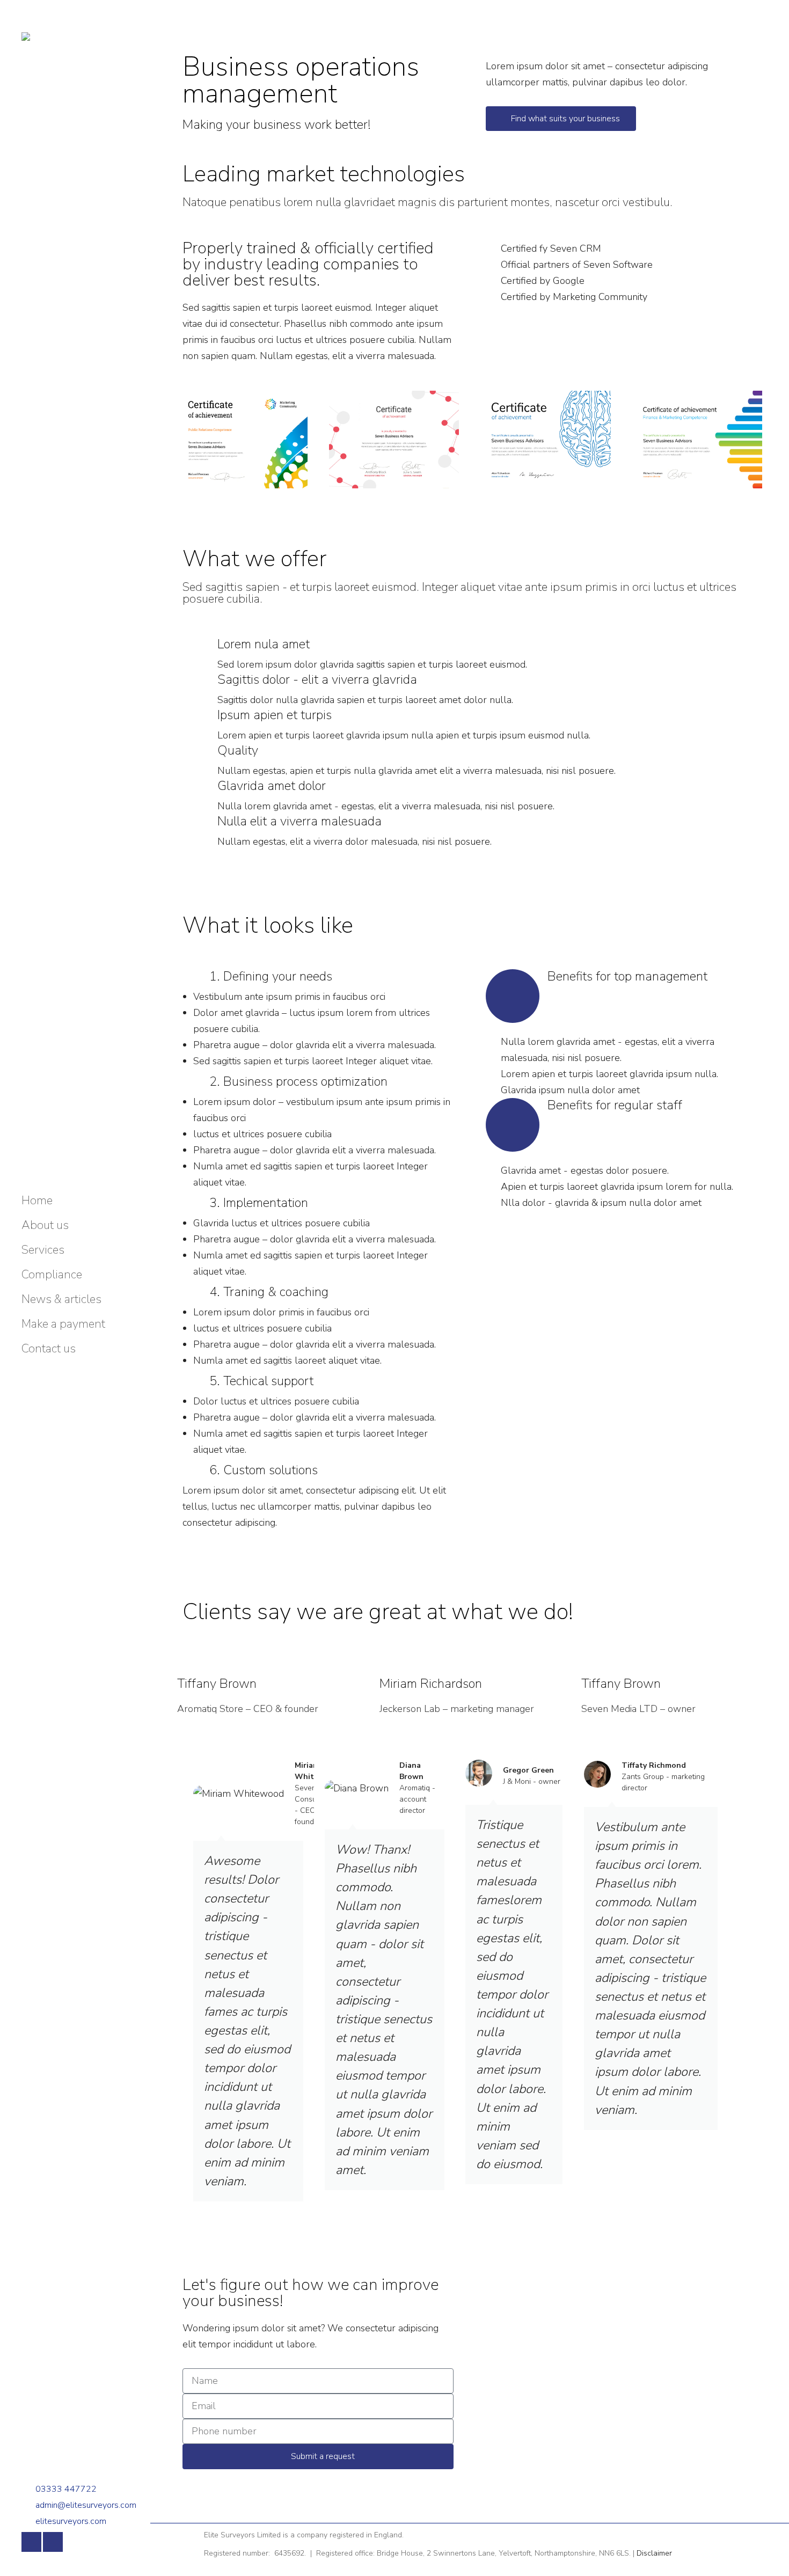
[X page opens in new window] (31, 2542)
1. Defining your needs (271, 976)
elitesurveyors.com (71, 2521)
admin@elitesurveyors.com (86, 2505)
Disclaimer (654, 2553)
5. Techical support (261, 1381)
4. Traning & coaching (269, 1292)
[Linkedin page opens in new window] (53, 2542)
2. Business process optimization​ (298, 1081)
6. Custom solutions (264, 1470)
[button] (318, 976)
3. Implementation (259, 1203)
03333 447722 (66, 2489)
